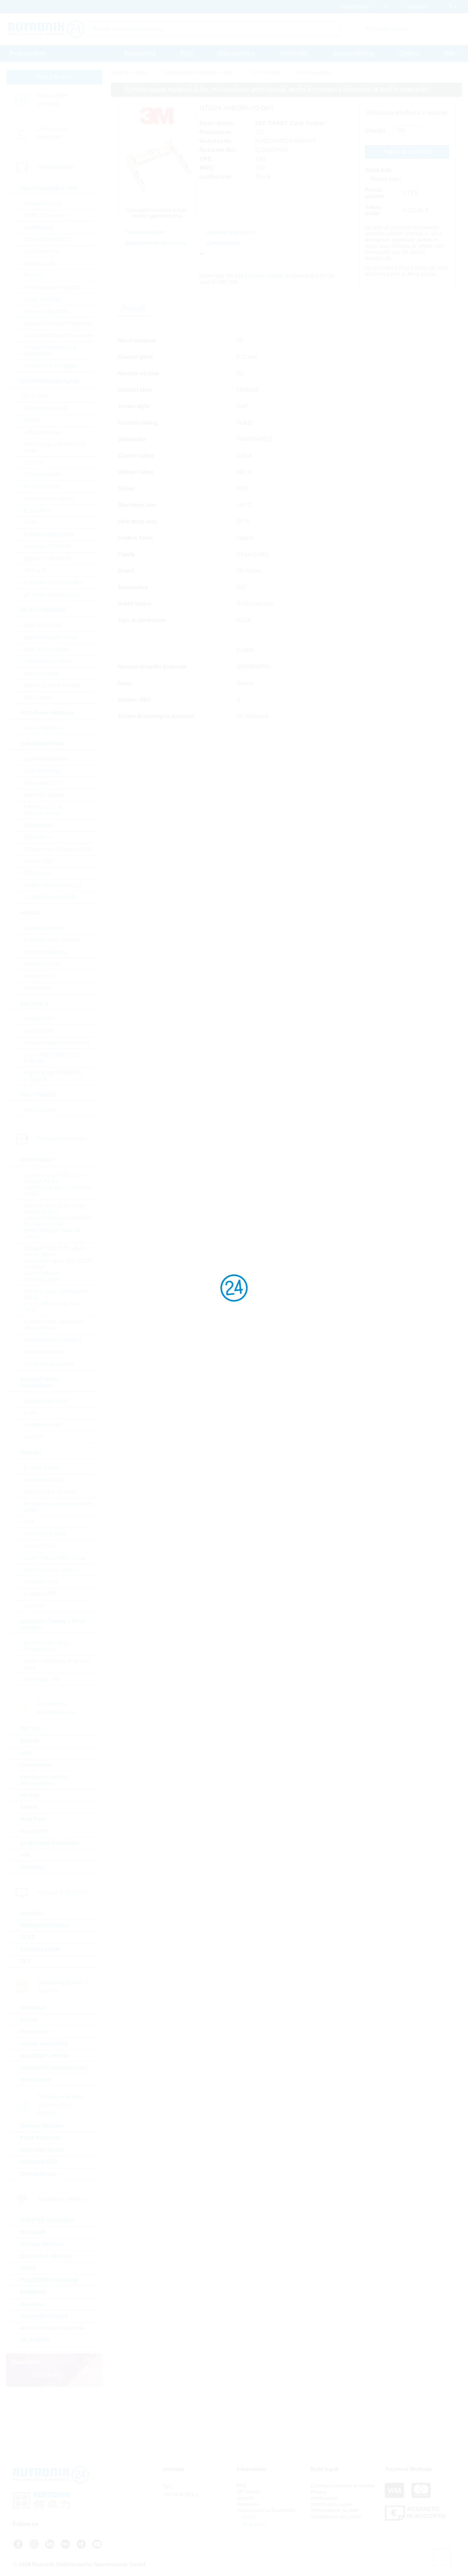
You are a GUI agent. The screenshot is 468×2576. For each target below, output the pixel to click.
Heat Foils (33, 1819)
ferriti (30, 1413)
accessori (33, 2008)
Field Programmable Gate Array (55, 447)
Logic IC (34, 463)
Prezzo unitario (375, 193)
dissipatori (34, 1831)
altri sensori (38, 988)
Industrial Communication (54, 2068)
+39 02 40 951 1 (181, 2494)
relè (25, 1855)
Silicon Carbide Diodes (52, 685)
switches (32, 1867)
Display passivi (40, 1949)
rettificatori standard (47, 661)
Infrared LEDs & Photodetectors (43, 810)
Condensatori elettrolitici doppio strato (53, 1325)
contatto (245, 2498)
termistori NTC (41, 1582)
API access (249, 2492)
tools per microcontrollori (53, 582)
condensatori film (44, 1352)
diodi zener (37, 697)
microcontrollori (42, 475)
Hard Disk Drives (42, 2150)
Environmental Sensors (52, 940)
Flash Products (40, 2138)
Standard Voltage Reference (58, 323)
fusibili (29, 1807)
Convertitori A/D (43, 203)
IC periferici (38, 511)
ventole (30, 1795)
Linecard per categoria (52, 100)
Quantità (375, 130)
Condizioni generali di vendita (343, 2486)
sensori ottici (39, 976)
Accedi (249, 2517)
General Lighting (44, 795)
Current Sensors (44, 928)
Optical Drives (38, 2174)
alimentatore (36, 2080)
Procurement (140, 53)
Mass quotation (236, 53)
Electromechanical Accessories (44, 1780)
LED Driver (37, 873)
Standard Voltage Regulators (59, 335)
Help (450, 53)
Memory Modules (42, 2126)
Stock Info (378, 170)
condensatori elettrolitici (52, 1340)
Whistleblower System (335, 2510)
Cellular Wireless (42, 2244)
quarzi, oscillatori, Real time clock (57, 1664)
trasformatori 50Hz (46, 1401)
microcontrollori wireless (52, 2328)
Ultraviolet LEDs (44, 783)
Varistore (34, 1606)
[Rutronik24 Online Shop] (46, 29)
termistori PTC (41, 1594)
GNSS (28, 2268)
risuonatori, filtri (42, 1679)
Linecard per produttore (52, 133)
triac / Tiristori (40, 1110)
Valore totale (373, 210)
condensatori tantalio (49, 1364)
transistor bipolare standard (57, 1043)
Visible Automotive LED (52, 885)
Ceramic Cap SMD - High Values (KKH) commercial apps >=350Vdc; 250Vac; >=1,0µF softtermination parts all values (58, 1221)
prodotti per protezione (50, 1843)
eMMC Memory (42, 432)
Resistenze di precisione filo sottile (58, 1507)
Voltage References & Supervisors (50, 350)
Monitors (32, 1913)
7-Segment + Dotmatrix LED (58, 849)
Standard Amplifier (46, 311)
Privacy (319, 2492)
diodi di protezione (46, 649)
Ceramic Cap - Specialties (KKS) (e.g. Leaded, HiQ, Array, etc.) (56, 1301)
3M (260, 132)
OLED (28, 1937)
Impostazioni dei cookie (336, 2516)
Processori (34, 2032)
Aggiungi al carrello (407, 152)
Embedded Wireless (46, 2256)
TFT (25, 1961)
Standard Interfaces (47, 558)
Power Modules (43, 728)
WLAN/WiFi (35, 2340)
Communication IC (46, 408)
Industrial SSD (39, 2162)
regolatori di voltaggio (50, 366)
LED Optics (38, 837)
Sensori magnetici (46, 952)
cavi (26, 1753)
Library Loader (264, 276)
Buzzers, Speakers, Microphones (47, 1646)
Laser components (46, 759)
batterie (30, 1741)
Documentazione (354, 53)
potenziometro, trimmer (51, 1570)
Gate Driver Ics (42, 251)
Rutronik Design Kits (49, 534)
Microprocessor (42, 487)
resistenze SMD (43, 1480)
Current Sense (41, 1468)
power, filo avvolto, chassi (55, 1558)
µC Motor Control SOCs (52, 594)
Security (31, 2304)
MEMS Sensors (43, 964)
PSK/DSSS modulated (49, 2280)
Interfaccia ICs (41, 263)
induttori (33, 1437)
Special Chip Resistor (50, 1492)
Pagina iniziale (28, 53)
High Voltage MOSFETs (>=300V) (53, 1076)
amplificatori (38, 227)
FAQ (242, 2486)
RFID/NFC (33, 2292)
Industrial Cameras (45, 2056)
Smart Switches (43, 299)
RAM (30, 523)
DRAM (32, 420)
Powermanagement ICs (52, 287)
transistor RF (39, 1031)
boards (29, 2020)
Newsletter (248, 2504)
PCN (187, 53)
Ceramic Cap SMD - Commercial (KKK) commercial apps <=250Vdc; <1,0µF (58, 1184)
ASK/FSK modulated (47, 2220)
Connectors (36, 1765)
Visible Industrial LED (50, 897)
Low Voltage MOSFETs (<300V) (52, 1058)
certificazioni (324, 2498)
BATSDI (30, 1729)
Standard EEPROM (47, 546)
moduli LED (38, 861)
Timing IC (35, 570)
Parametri (134, 308)
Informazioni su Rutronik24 (266, 2510)
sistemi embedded (44, 2044)
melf (29, 1522)
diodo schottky (41, 673)
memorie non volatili (48, 499)
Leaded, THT (40, 1546)
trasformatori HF (43, 1425)
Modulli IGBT (40, 1019)
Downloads (294, 53)
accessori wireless (44, 2316)
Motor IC (34, 275)
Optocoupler (39, 825)
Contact (409, 53)
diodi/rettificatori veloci (51, 637)
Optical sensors (42, 771)
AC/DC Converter (45, 215)
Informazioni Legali (331, 2504)
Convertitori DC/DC (47, 239)
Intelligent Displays (45, 1925)
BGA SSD (36, 396)
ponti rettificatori (43, 625)
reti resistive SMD (45, 1534)
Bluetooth (33, 2232)
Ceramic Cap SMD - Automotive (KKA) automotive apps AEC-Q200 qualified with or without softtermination (58, 1264)
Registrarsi (253, 2524)
